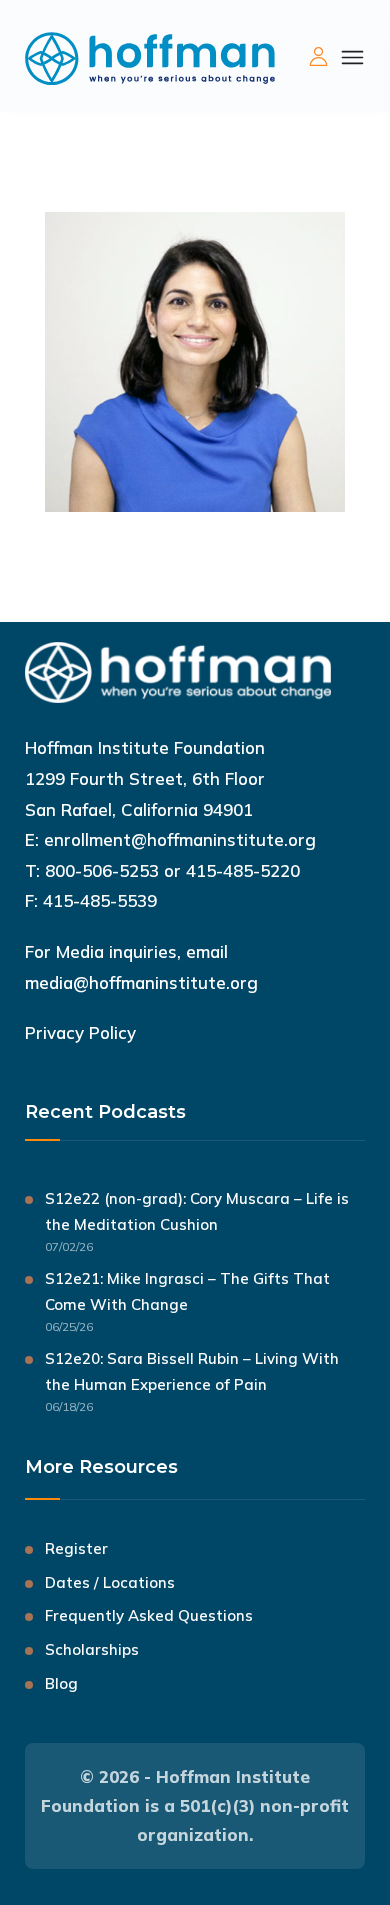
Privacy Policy (80, 1032)
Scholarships (92, 1649)
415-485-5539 (100, 900)
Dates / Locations (110, 1582)
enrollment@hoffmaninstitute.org (180, 839)
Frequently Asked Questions (149, 1615)
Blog (61, 1683)
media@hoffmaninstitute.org (141, 982)
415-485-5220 (243, 870)
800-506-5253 (102, 870)
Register (76, 1548)
